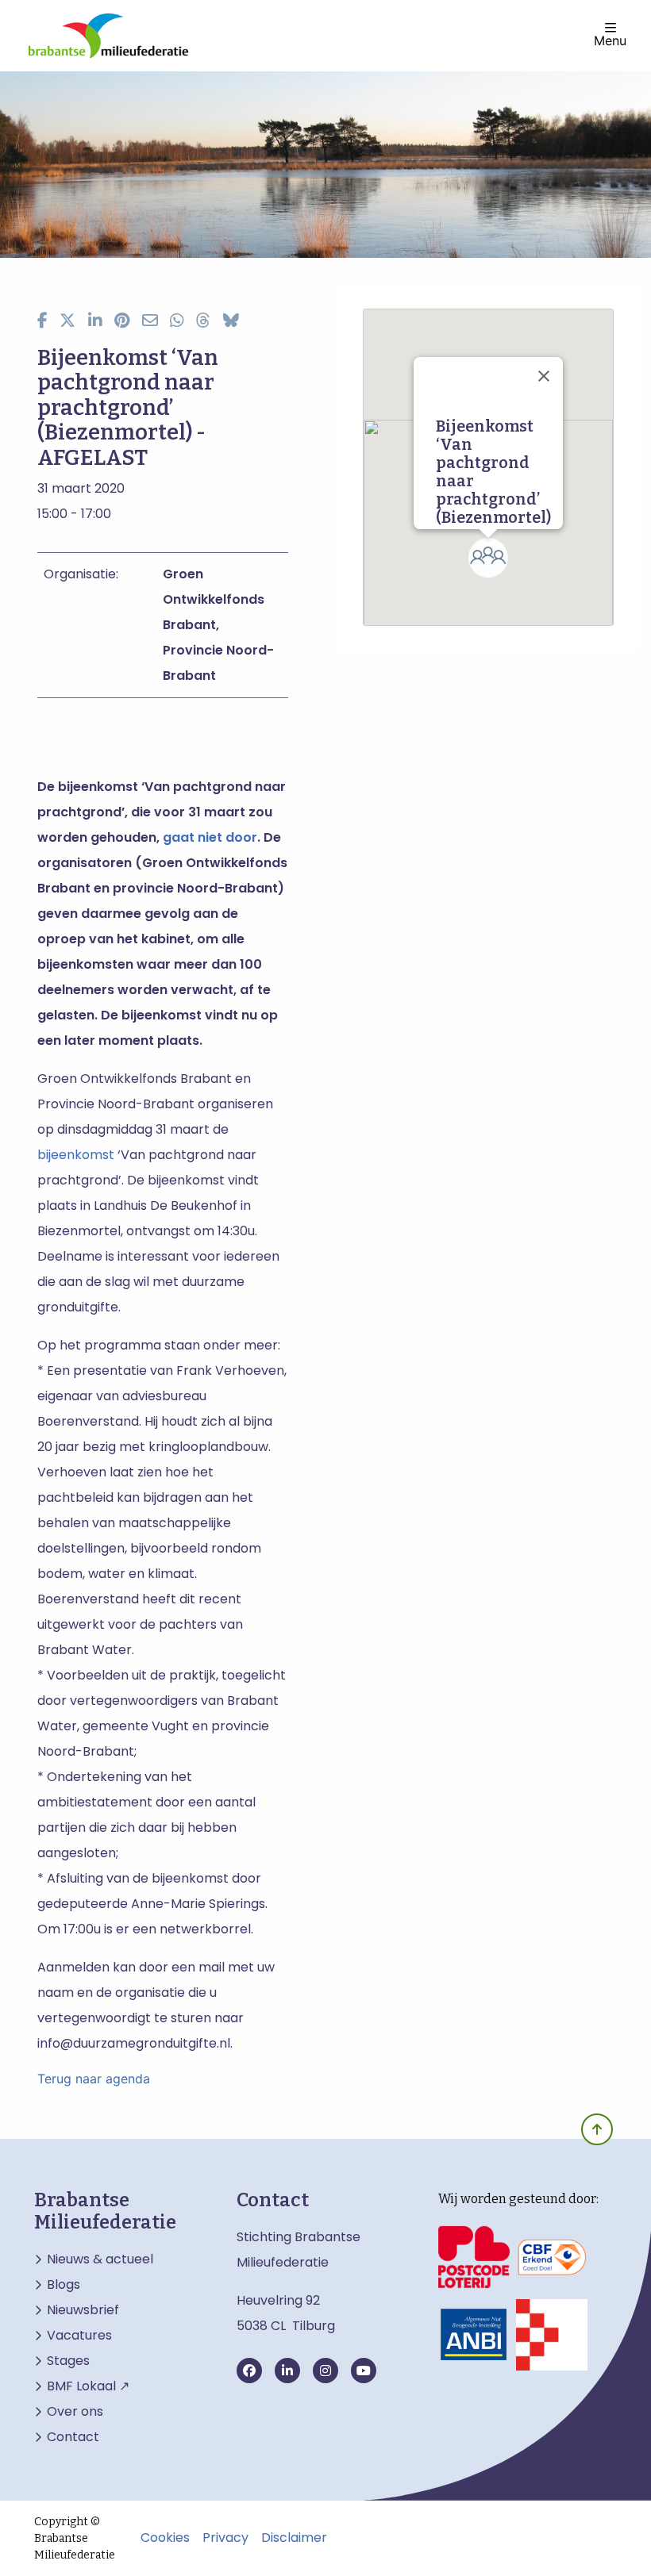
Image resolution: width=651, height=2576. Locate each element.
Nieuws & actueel (100, 2259)
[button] (488, 558)
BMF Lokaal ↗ (88, 2386)
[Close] (544, 376)
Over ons (75, 2412)
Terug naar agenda (94, 2079)
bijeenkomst (76, 1155)
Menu (610, 40)
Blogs (64, 2285)
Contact (73, 2437)
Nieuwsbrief (83, 2310)
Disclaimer (294, 2538)
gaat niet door (210, 837)
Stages (68, 2361)
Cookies (165, 2538)
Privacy (225, 2538)
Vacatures (79, 2336)
